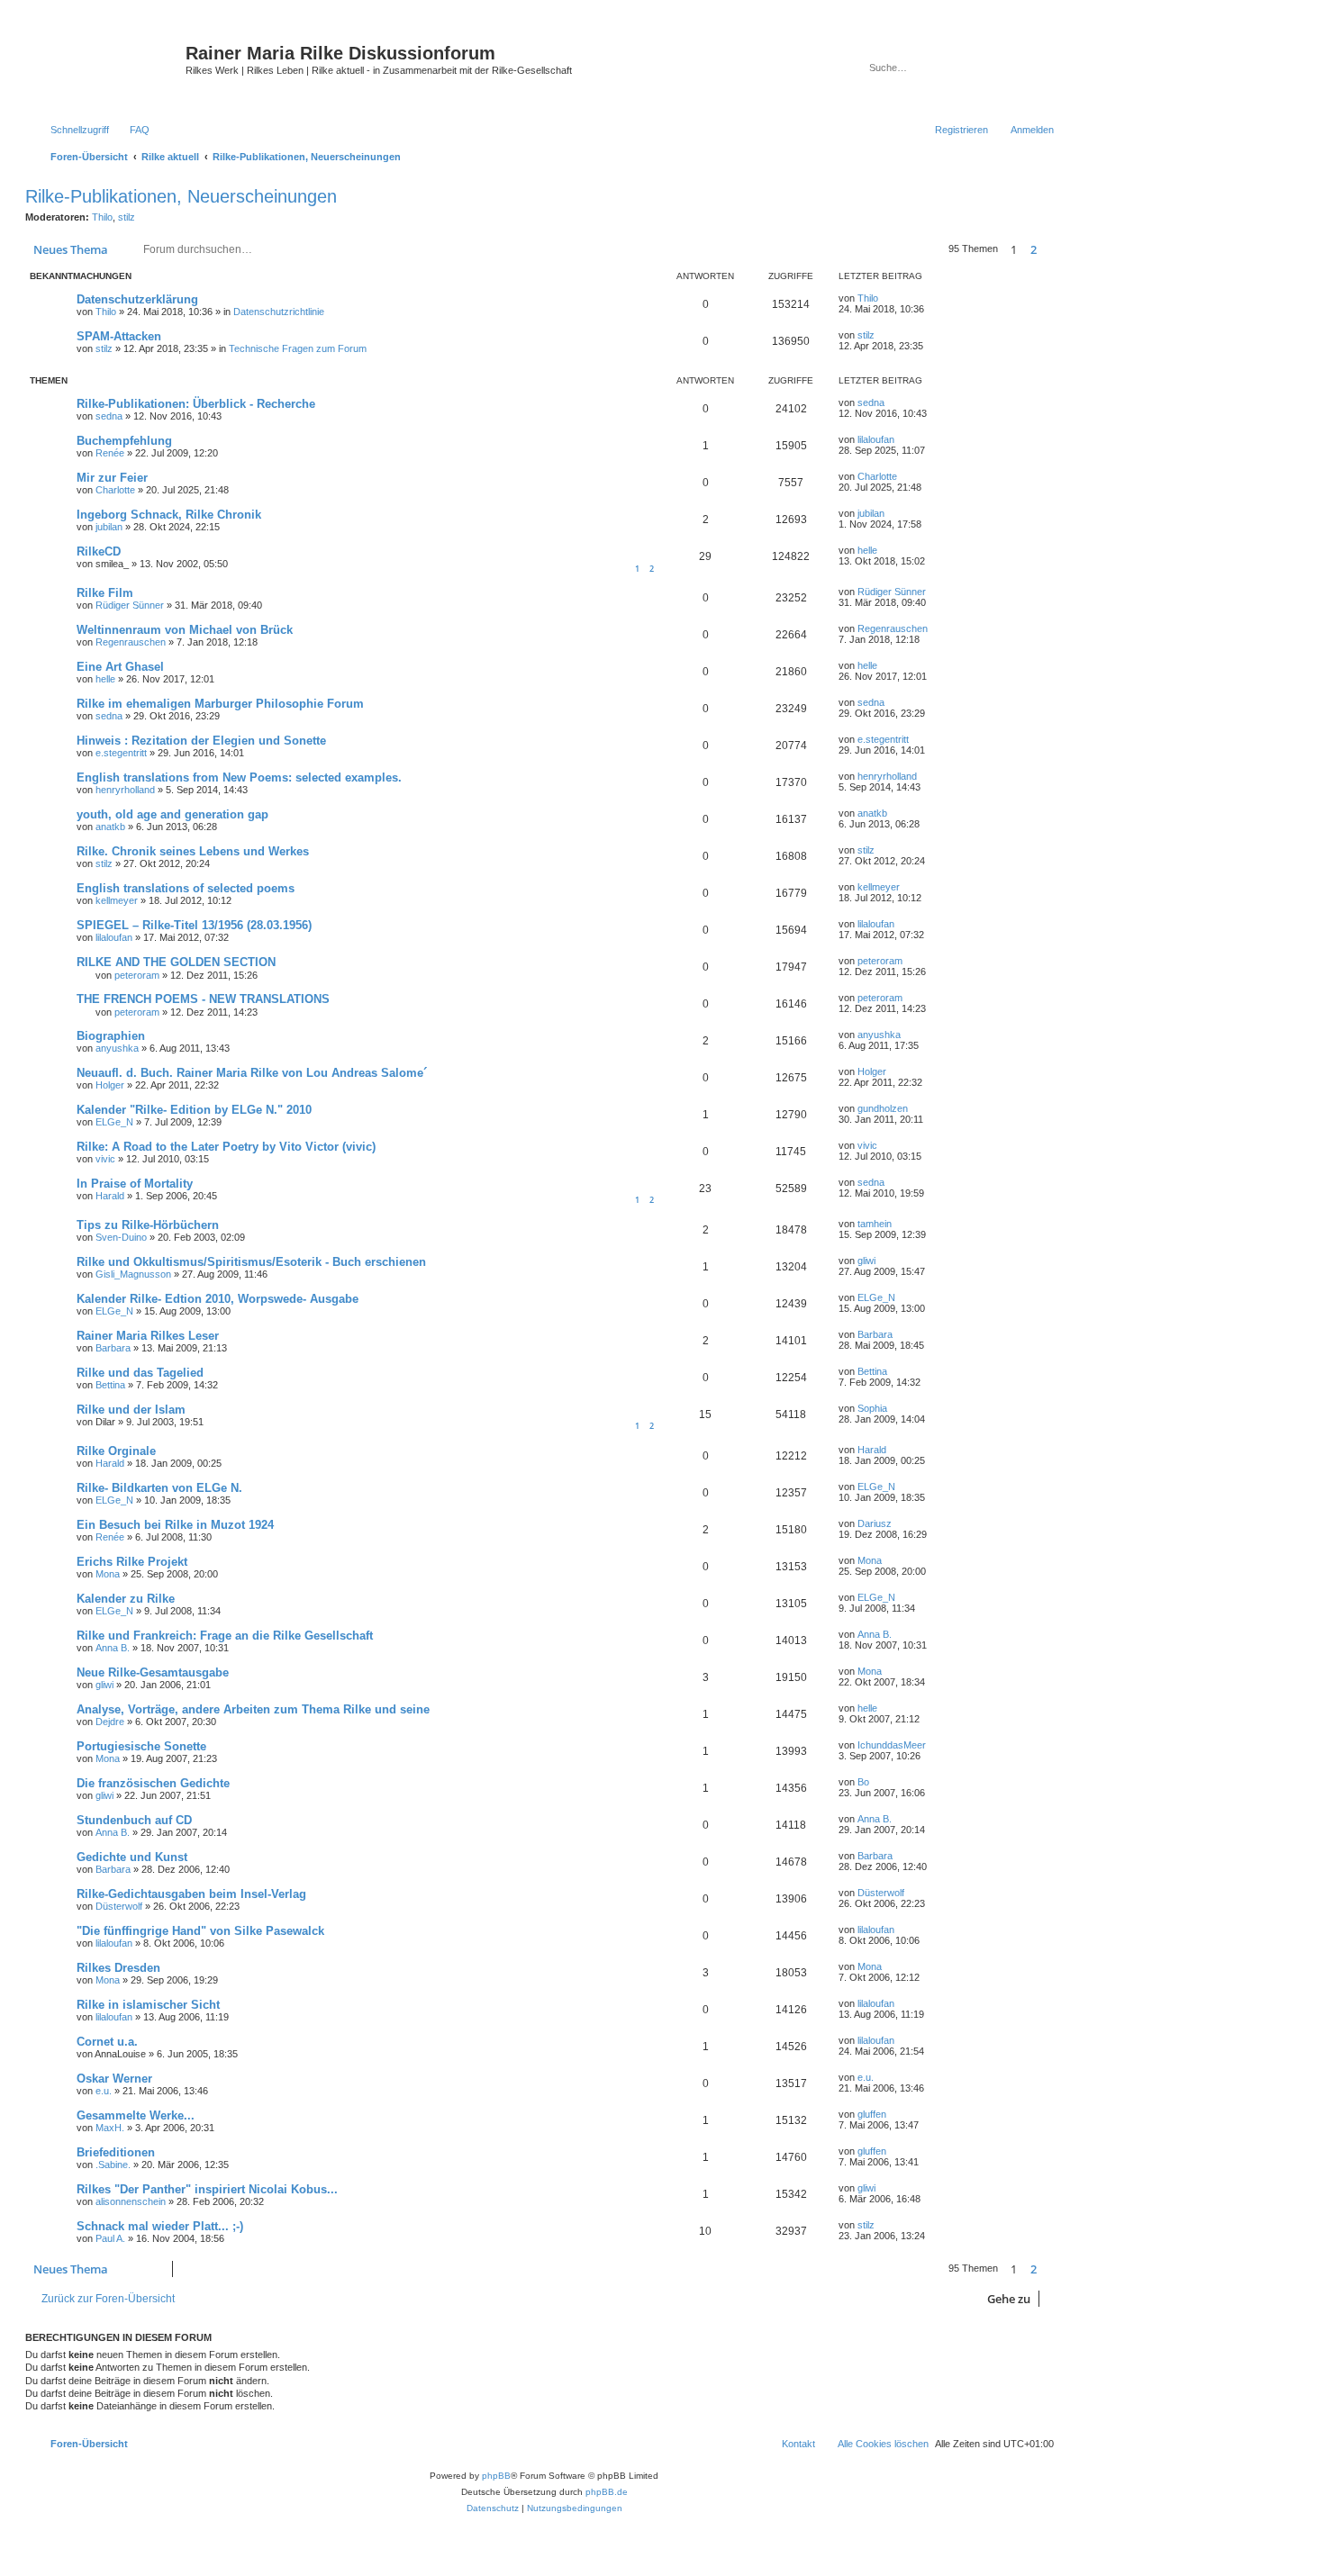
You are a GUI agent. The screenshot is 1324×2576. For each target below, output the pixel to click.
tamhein (875, 1224)
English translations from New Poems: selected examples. (239, 777)
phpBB (496, 2476)
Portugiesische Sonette (141, 1746)
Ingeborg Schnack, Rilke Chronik (169, 515)
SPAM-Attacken (119, 336)
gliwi (866, 1261)
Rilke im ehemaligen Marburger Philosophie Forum (220, 704)
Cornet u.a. (107, 2042)
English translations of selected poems (186, 888)
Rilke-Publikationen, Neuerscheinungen (181, 196)
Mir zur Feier (112, 478)
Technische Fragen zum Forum (298, 348)
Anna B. (113, 1648)
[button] (1054, 249)
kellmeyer (117, 900)
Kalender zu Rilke (126, 1599)
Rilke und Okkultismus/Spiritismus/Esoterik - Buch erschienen (251, 1262)
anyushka (117, 1048)
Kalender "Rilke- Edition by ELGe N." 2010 (194, 1110)
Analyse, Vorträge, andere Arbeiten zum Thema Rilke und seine (253, 1709)
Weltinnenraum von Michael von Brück (185, 630)
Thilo (102, 217)
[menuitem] (131, 130)
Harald (110, 1196)
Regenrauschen (131, 642)
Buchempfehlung (124, 441)
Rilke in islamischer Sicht (148, 2005)
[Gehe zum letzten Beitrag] (887, 298)
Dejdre (110, 1722)
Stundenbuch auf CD (134, 1820)
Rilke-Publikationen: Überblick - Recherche (196, 404)
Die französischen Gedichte (153, 1783)
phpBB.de (607, 2492)
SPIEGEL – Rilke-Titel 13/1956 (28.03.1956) (194, 925)
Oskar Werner (114, 2079)
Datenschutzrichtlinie (279, 312)
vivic (105, 1159)
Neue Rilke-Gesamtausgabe (153, 1672)
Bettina (110, 1385)
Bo (863, 1782)
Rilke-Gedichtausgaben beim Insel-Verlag (191, 1894)
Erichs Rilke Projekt (132, 1562)
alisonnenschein (131, 2201)
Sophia (872, 1408)
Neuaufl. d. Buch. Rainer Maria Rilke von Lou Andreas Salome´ (252, 1073)
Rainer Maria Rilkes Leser (148, 1336)
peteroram (137, 975)
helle (867, 550)
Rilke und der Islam (131, 1410)
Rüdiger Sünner (130, 605)
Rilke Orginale (116, 1451)
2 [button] (1034, 249)
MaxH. (110, 2128)
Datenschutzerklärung (137, 299)
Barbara (113, 1348)
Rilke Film (105, 593)
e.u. (104, 2091)
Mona (108, 1574)
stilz (127, 217)
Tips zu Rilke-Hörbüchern (148, 1225)
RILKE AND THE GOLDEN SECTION (176, 962)
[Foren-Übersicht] (108, 68)
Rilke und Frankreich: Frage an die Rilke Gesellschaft (225, 1636)
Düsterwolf (119, 1906)
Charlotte (115, 490)
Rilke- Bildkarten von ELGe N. (159, 1488)
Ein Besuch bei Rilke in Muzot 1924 (175, 1525)
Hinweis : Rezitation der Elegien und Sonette (201, 741)
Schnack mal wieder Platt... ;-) (160, 2226)
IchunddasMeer (892, 1745)
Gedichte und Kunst (132, 1857)
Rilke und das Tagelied (140, 1373)
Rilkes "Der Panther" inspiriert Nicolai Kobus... (207, 2189)
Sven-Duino (121, 1237)
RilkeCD (99, 551)
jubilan (109, 527)
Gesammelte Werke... (136, 2115)
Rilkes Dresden (118, 1968)
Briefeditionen (116, 2152)
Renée (110, 453)
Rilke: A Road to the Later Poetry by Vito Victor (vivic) (226, 1147)
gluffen (872, 2114)
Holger (110, 1085)
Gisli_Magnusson (133, 1274)
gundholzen (883, 1108)
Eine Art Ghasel (120, 667)
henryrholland (125, 790)
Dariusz (875, 1523)
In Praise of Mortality (135, 1184)
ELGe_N (114, 1122)
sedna (109, 416)
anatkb (110, 827)
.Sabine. (113, 2165)
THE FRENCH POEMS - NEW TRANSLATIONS (203, 999)
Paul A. (110, 2238)
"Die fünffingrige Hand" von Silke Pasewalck (200, 1931)
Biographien (111, 1036)
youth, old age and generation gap (172, 814)
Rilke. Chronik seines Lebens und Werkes (193, 851)
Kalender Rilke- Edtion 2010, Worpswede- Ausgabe (218, 1299)
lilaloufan (876, 439)
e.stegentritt (121, 753)
